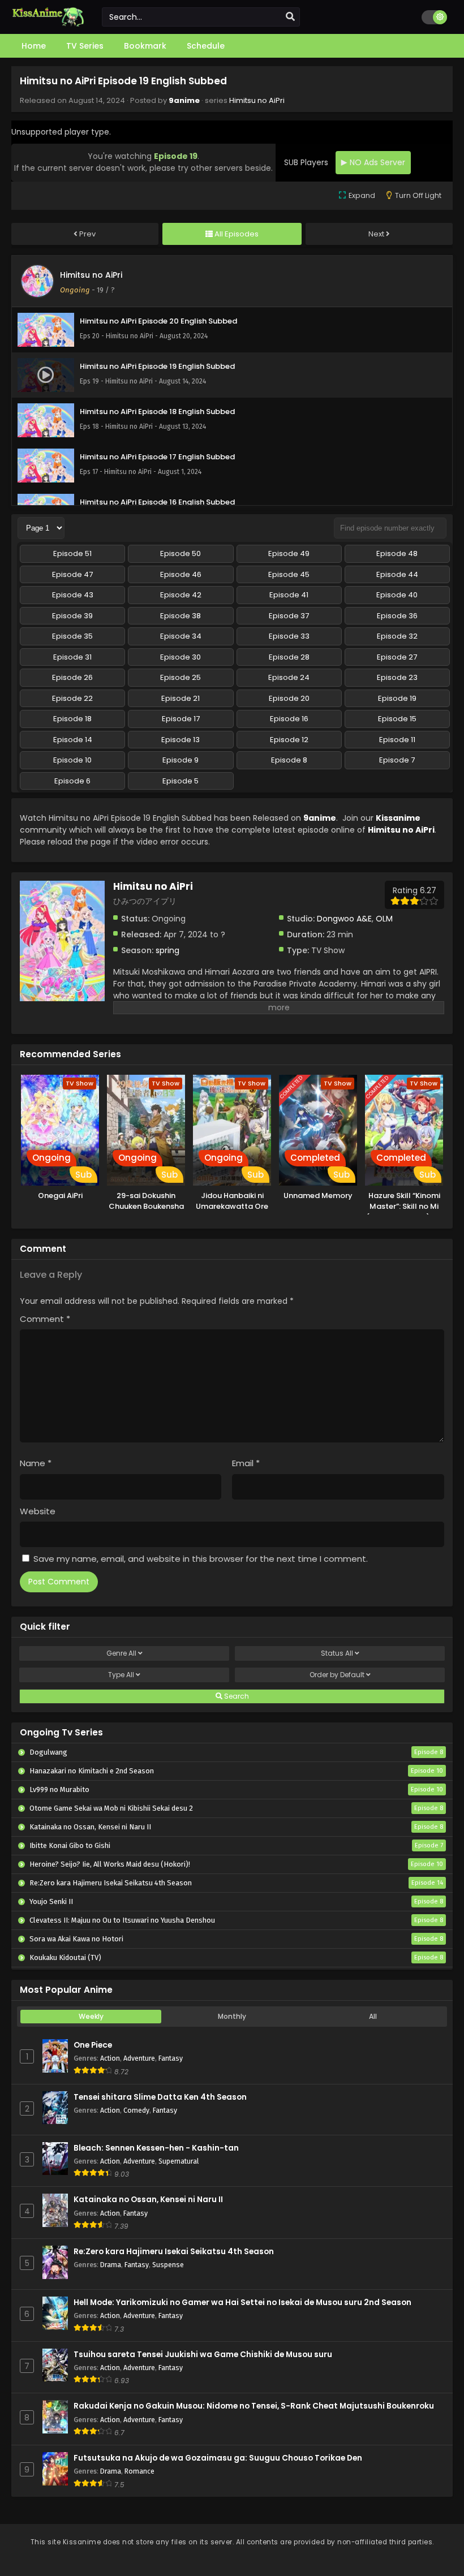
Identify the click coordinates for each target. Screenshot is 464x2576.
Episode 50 (181, 553)
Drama (111, 2265)
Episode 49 (289, 553)
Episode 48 (397, 553)
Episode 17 (181, 719)
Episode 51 (72, 553)
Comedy (136, 2110)
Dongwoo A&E (344, 919)
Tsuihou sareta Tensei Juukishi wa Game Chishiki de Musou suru (203, 2355)
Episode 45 (289, 574)
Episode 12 (289, 740)
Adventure (139, 2058)
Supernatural (179, 2161)
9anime (184, 100)
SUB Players (306, 162)
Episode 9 (181, 760)
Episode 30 (181, 657)
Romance (139, 2471)
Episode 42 (181, 595)
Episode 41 (289, 595)
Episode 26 (72, 677)
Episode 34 (181, 636)
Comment (45, 1319)
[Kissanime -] (48, 24)
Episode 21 (181, 698)
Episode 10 (72, 760)
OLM (384, 919)
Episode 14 (73, 740)
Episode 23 (397, 677)
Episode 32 (397, 636)
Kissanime (398, 818)
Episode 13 (181, 740)
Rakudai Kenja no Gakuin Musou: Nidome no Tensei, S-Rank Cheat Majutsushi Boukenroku (254, 2406)
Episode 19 (397, 698)
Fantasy (171, 2058)
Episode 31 (72, 657)
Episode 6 (72, 781)
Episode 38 (181, 616)
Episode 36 (397, 616)
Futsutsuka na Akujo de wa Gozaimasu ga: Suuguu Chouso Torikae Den (218, 2458)
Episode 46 (181, 574)
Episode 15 (397, 719)
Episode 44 (397, 574)
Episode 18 (72, 719)
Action (110, 2058)
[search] (290, 17)
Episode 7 (397, 760)
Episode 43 (73, 595)
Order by (337, 1675)
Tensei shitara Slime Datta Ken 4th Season (160, 2097)
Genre (121, 1653)
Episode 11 (397, 740)
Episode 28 (289, 657)
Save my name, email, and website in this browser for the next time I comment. (201, 1559)
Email (246, 1463)
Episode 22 (72, 698)
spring (167, 950)
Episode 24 (289, 677)
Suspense (168, 2265)
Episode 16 (289, 719)
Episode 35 (72, 636)
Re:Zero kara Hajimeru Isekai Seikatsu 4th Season (174, 2252)
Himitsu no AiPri (257, 100)
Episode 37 (289, 616)
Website (38, 1511)
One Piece (93, 2045)
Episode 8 (289, 760)
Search (236, 1696)
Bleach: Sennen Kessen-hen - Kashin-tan (156, 2148)
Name (36, 1463)
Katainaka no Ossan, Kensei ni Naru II (148, 2200)
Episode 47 (72, 574)
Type (121, 1675)
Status (337, 1653)
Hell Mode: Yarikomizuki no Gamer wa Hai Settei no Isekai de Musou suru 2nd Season (242, 2303)
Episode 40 (397, 595)
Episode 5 (181, 781)
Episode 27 (397, 657)
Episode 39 (72, 616)
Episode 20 (289, 698)
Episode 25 (181, 677)
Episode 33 (289, 636)
